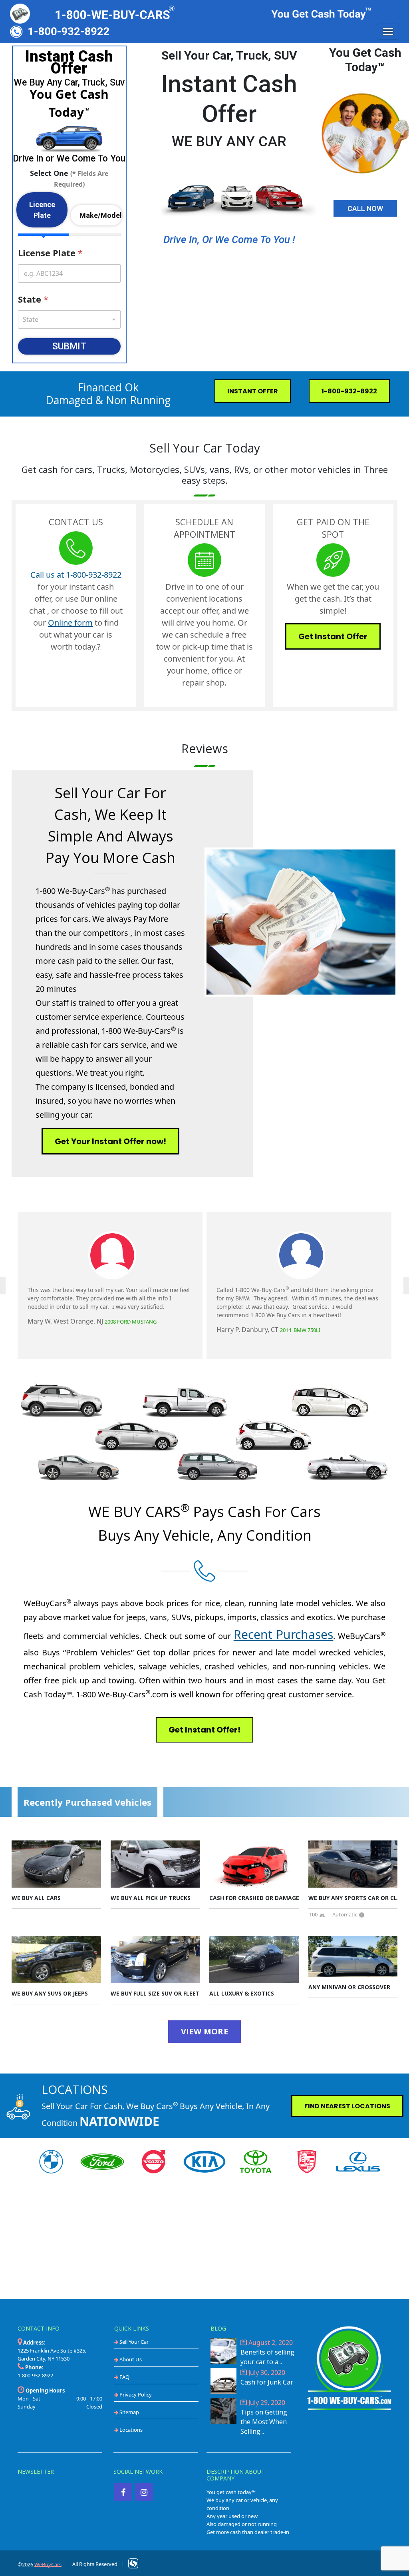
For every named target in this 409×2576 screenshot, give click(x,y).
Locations (130, 2430)
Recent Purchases (284, 1634)
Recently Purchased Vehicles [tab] (87, 1802)
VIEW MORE (204, 2031)
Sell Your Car (133, 2342)
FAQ (124, 2377)
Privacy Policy (135, 2395)
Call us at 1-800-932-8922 (76, 575)
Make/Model (101, 215)
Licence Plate (42, 210)
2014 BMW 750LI (300, 1330)
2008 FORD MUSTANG (131, 1322)
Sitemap (129, 2412)
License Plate (50, 253)
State (33, 299)
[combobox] (69, 319)
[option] (110, 1285)
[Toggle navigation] (388, 32)
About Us (130, 2359)
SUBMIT (69, 346)
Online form (70, 623)
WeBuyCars (48, 2564)
